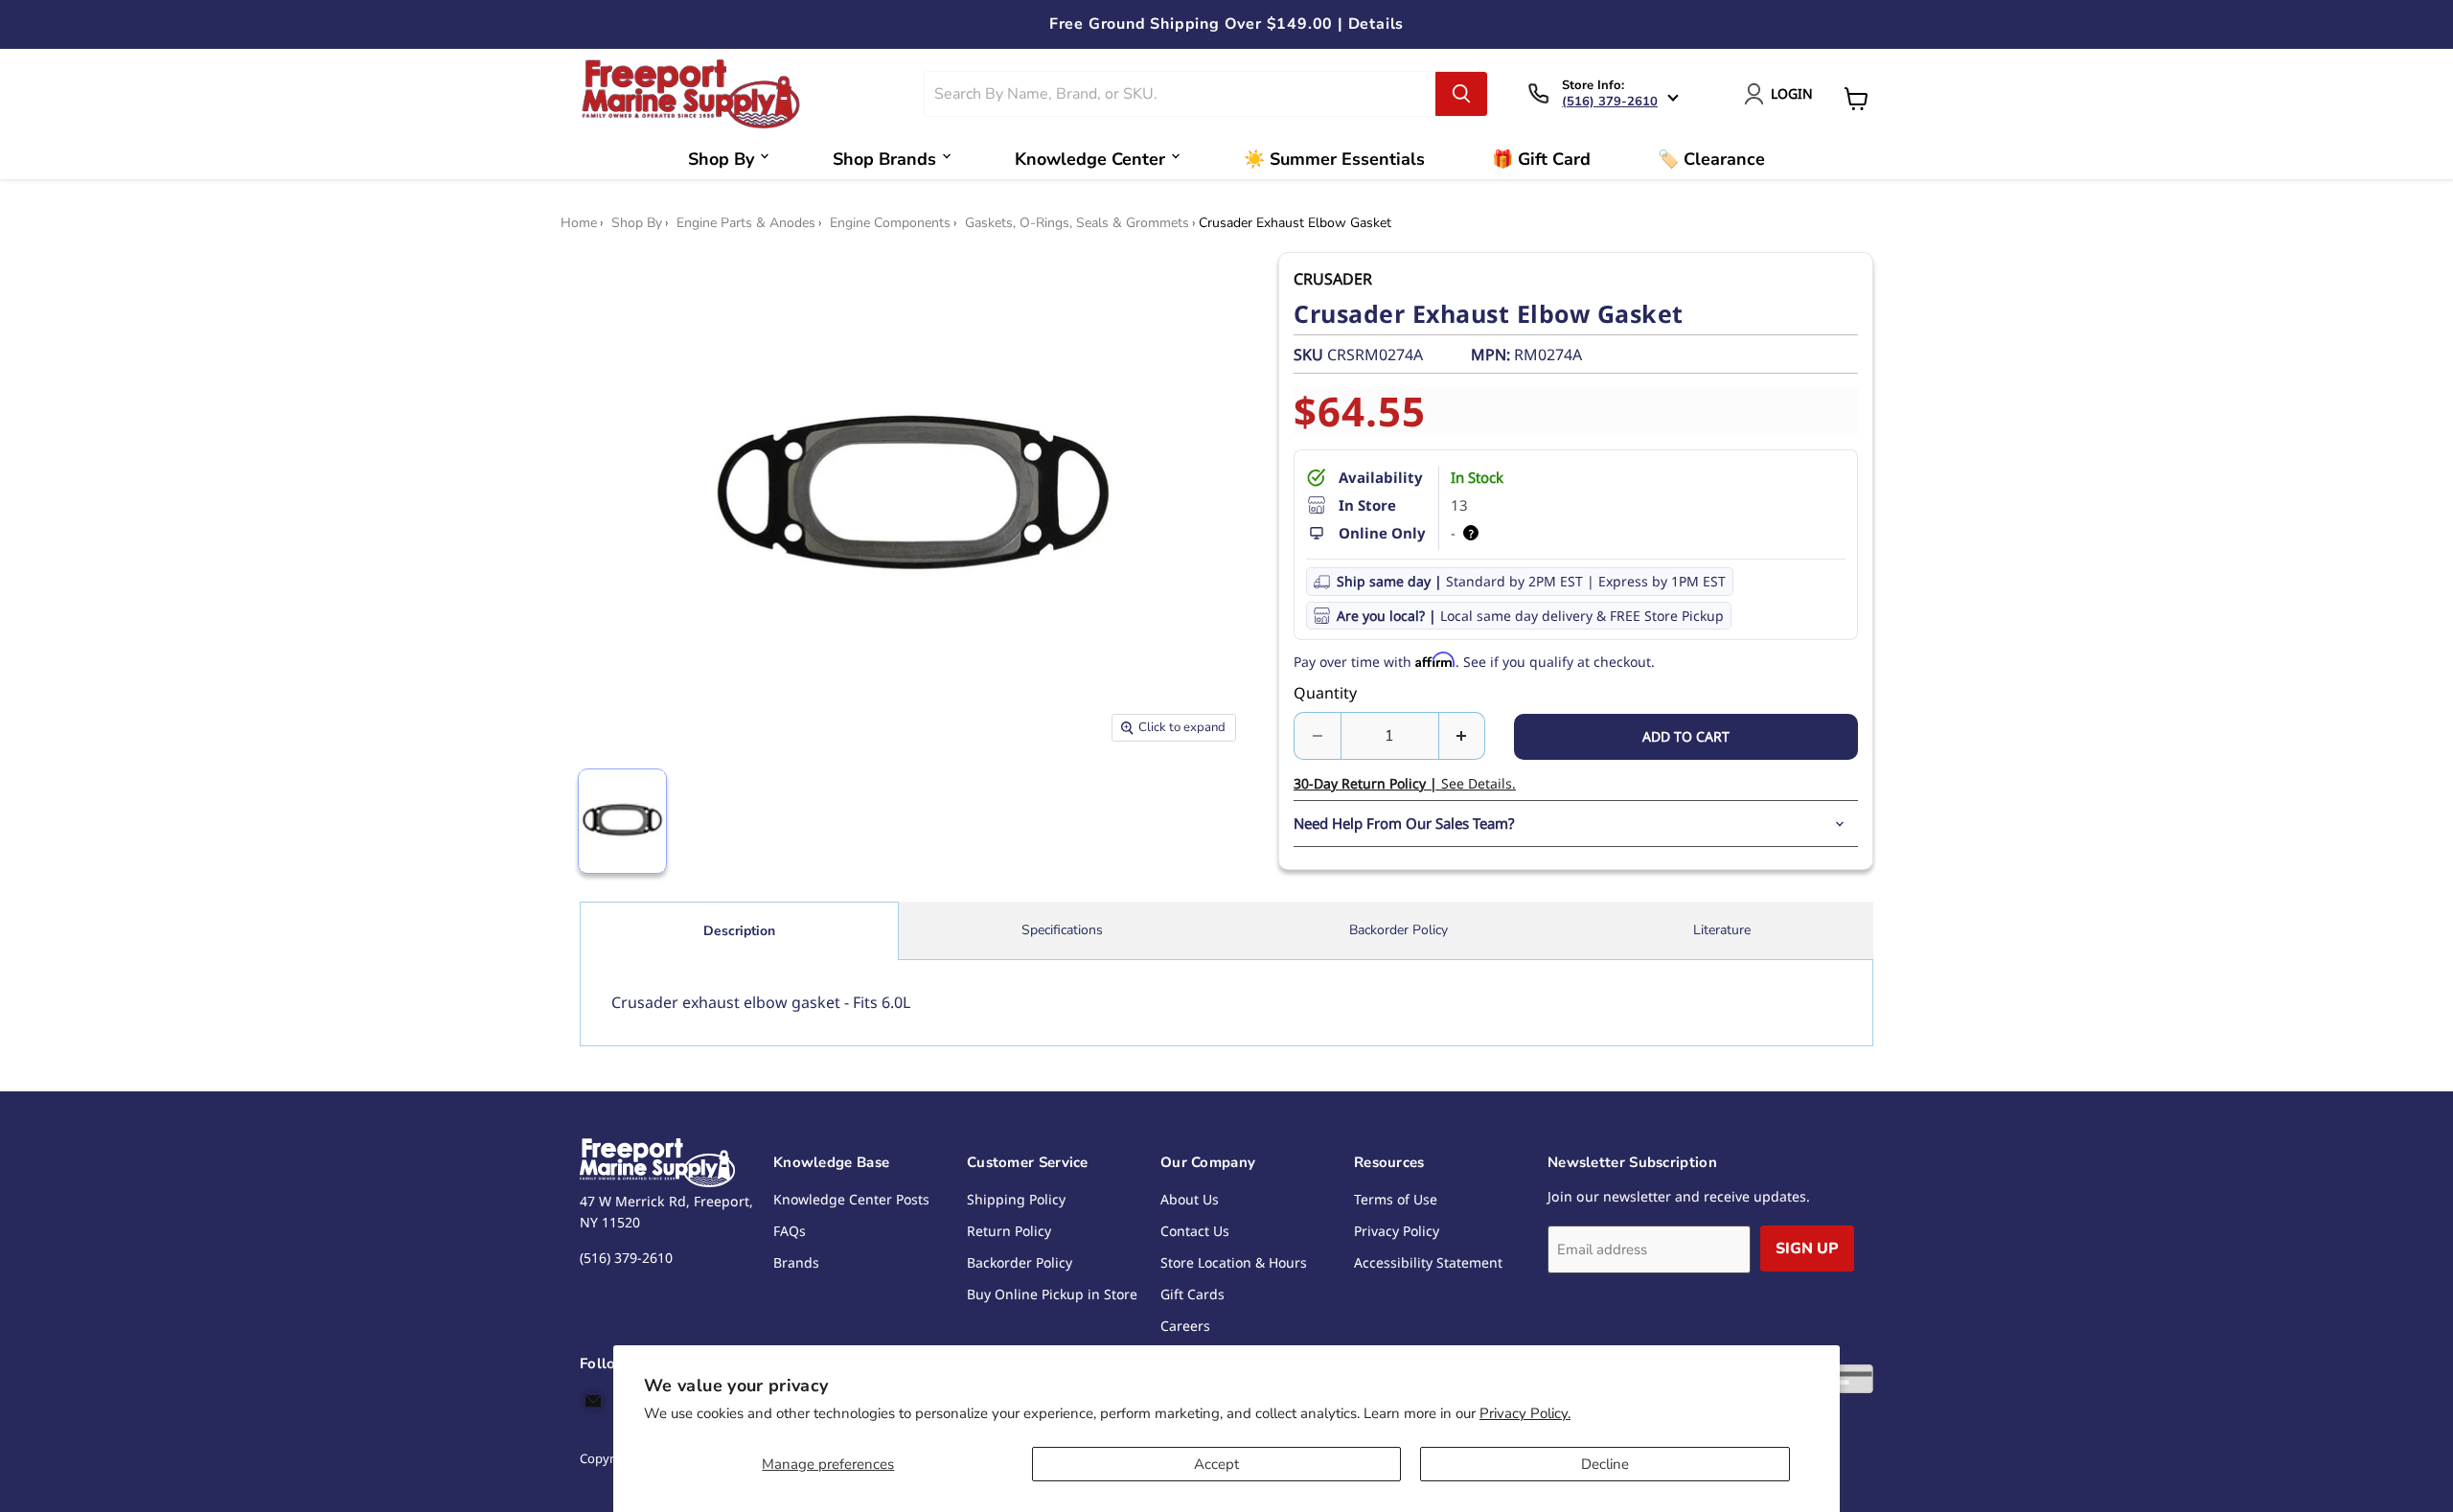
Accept (1216, 1464)
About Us (1190, 1199)
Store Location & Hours (1234, 1262)
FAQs (790, 1231)
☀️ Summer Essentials (1334, 159)
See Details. (1405, 783)
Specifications (1062, 930)
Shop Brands (884, 159)
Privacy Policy (1397, 1231)
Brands (796, 1262)
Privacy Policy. (1525, 1413)
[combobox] (1181, 94)
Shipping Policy (1016, 1199)
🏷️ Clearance (1711, 159)
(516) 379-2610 (1610, 102)
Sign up (1807, 1249)
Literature (1722, 930)
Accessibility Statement (1428, 1262)
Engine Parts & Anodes (746, 223)
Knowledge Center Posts (851, 1199)
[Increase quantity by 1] (1463, 736)
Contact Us (1195, 1231)
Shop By (721, 159)
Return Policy (1009, 1231)
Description (739, 931)
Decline (1605, 1464)
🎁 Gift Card (1541, 159)
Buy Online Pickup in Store (1052, 1294)
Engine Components (890, 223)
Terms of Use (1396, 1199)
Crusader (1333, 279)
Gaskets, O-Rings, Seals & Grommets (1077, 223)
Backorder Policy (1398, 930)
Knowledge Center (1090, 159)
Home (579, 223)
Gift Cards (1192, 1294)
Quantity (1325, 693)
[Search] (1461, 94)
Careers (1185, 1326)
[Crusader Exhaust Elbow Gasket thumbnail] (622, 821)
